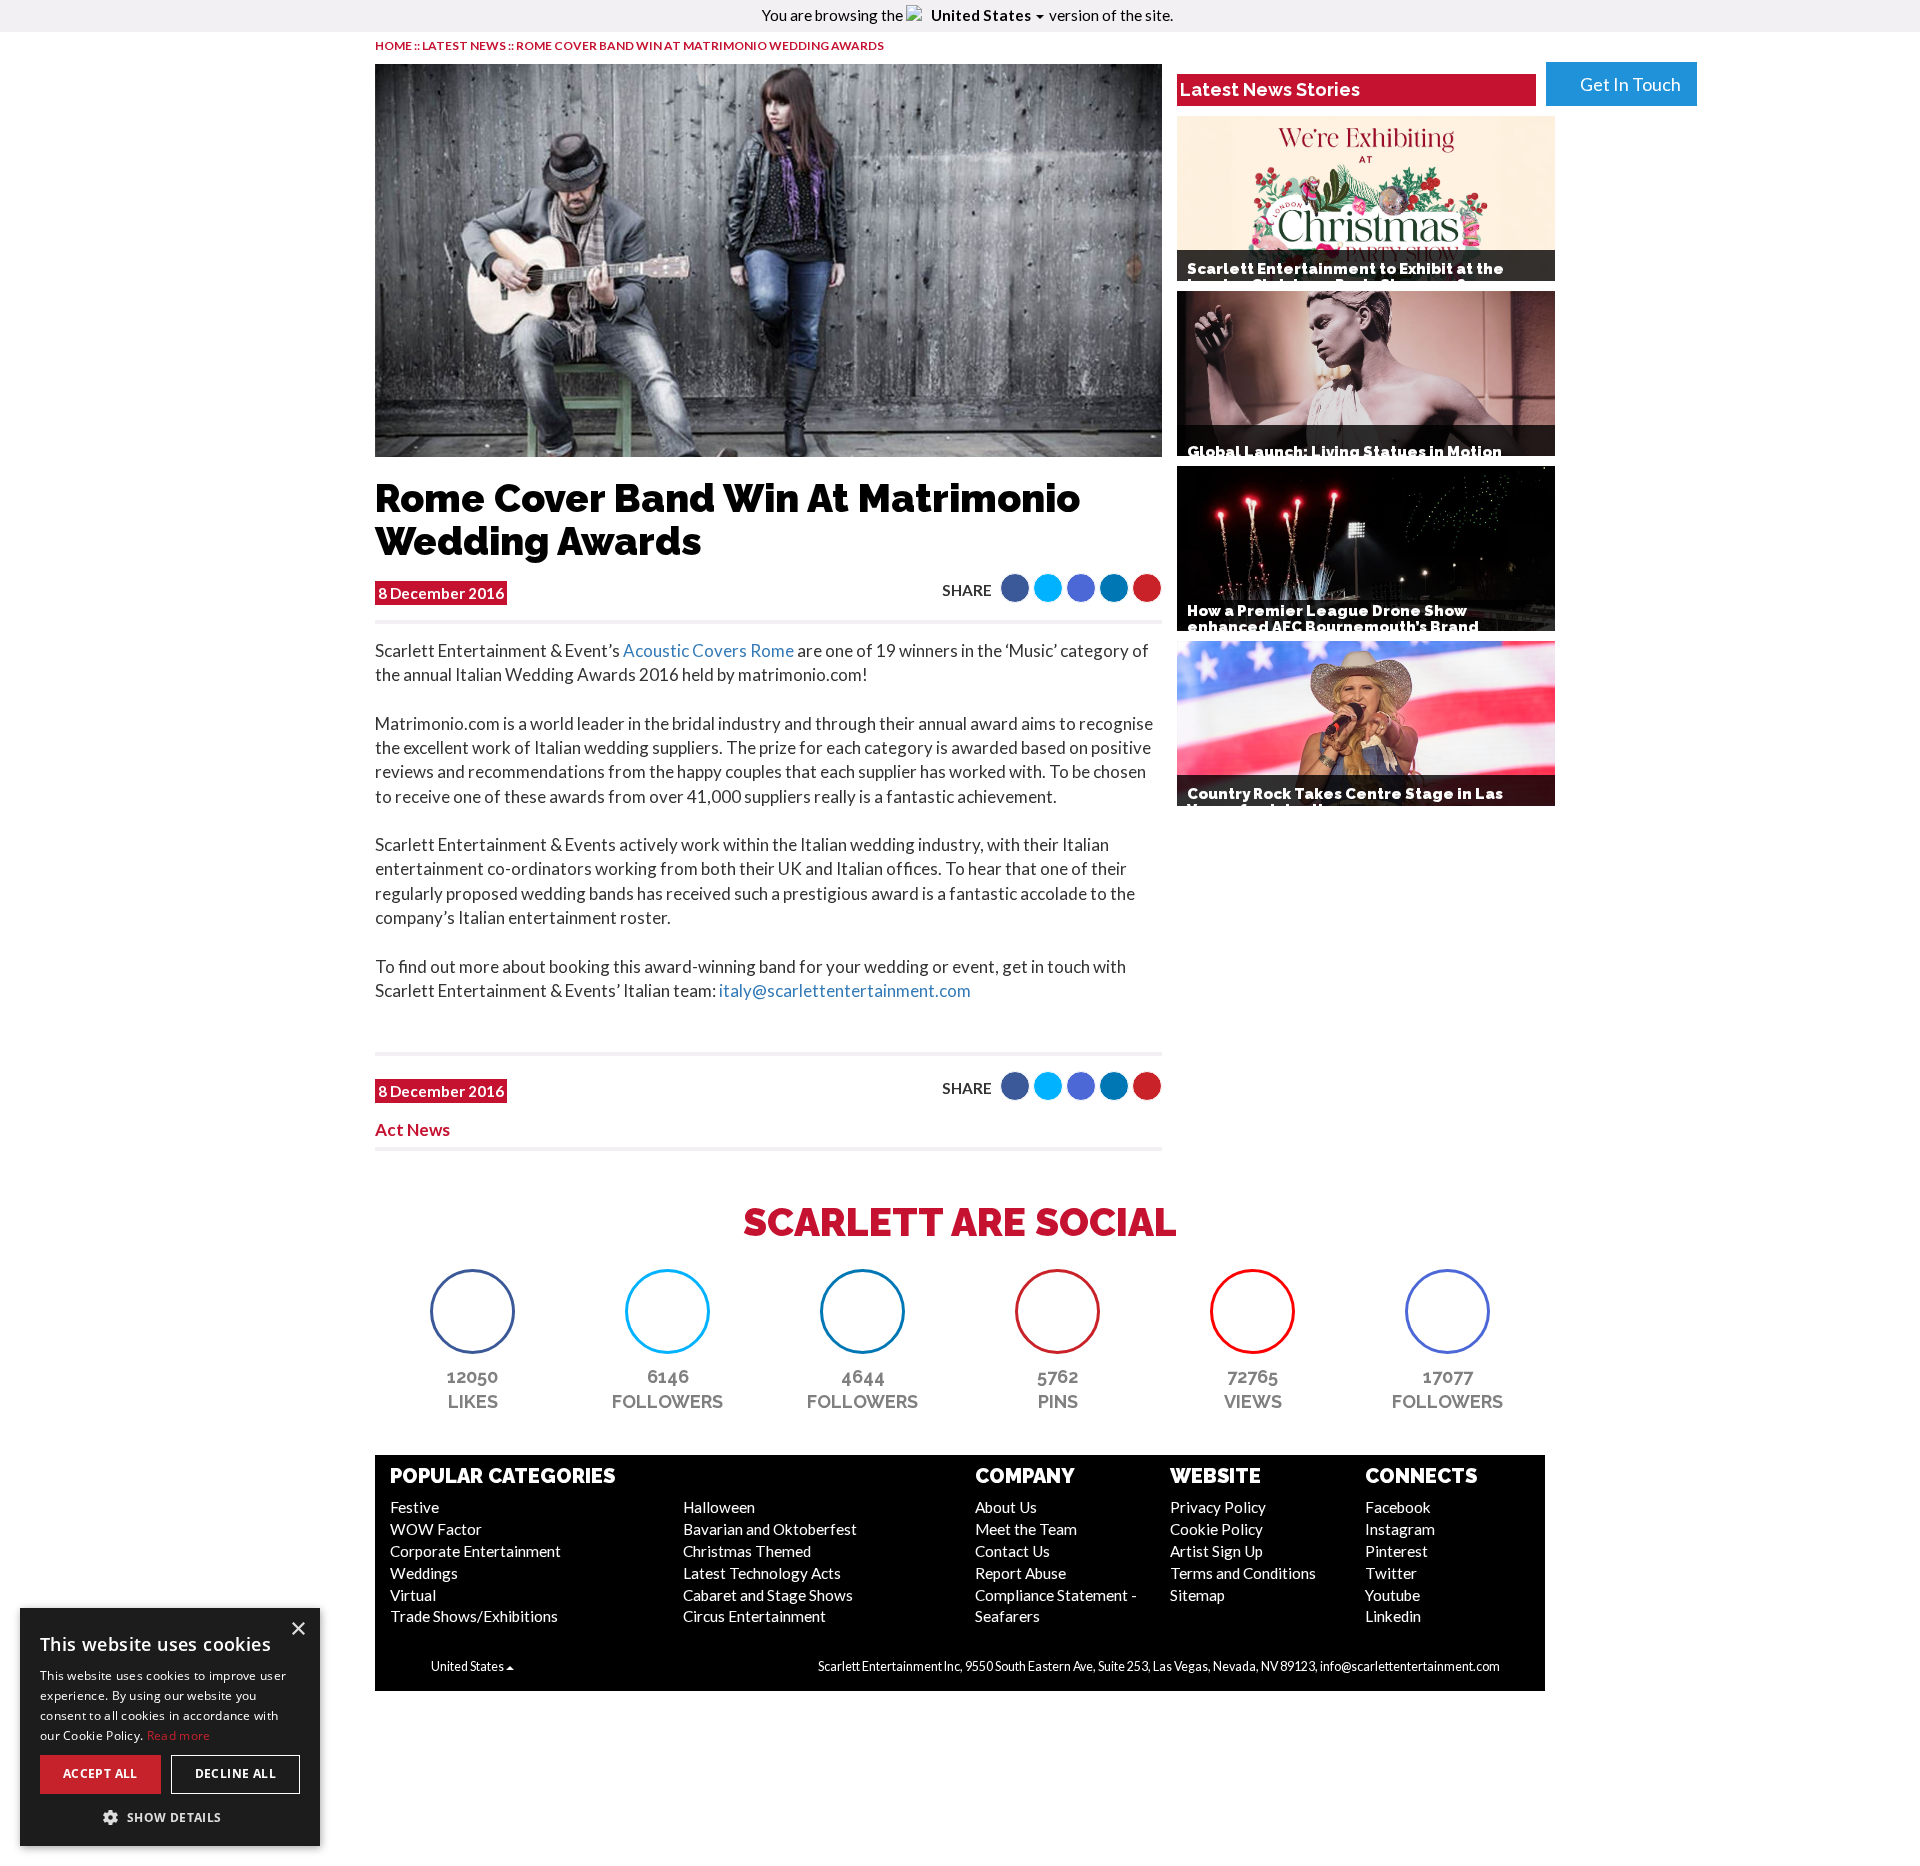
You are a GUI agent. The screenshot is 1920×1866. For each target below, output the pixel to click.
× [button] (297, 1629)
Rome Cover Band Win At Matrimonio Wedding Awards (700, 45)
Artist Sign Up (1216, 1551)
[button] (1015, 588)
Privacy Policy (1218, 1507)
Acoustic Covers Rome (708, 650)
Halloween (719, 1507)
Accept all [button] (100, 1773)
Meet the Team (1026, 1529)
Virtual (413, 1595)
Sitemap (1197, 1595)
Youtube (1392, 1595)
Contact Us (1012, 1551)
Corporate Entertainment (475, 1551)
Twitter (1391, 1573)
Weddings (424, 1573)
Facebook (1398, 1507)
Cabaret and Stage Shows (768, 1595)
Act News (412, 1129)
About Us (1006, 1507)
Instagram (1400, 1529)
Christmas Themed (747, 1551)
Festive (414, 1507)
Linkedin (1393, 1616)
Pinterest (1396, 1551)
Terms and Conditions (1243, 1573)
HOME (393, 45)
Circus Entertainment (754, 1616)
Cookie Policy (1216, 1529)
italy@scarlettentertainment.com (845, 990)
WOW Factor (436, 1529)
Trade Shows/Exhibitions (474, 1616)
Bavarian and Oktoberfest (770, 1529)
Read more (179, 1735)
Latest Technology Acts (762, 1573)
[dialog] (170, 1727)
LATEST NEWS (465, 45)
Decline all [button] (235, 1773)
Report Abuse (1020, 1573)
